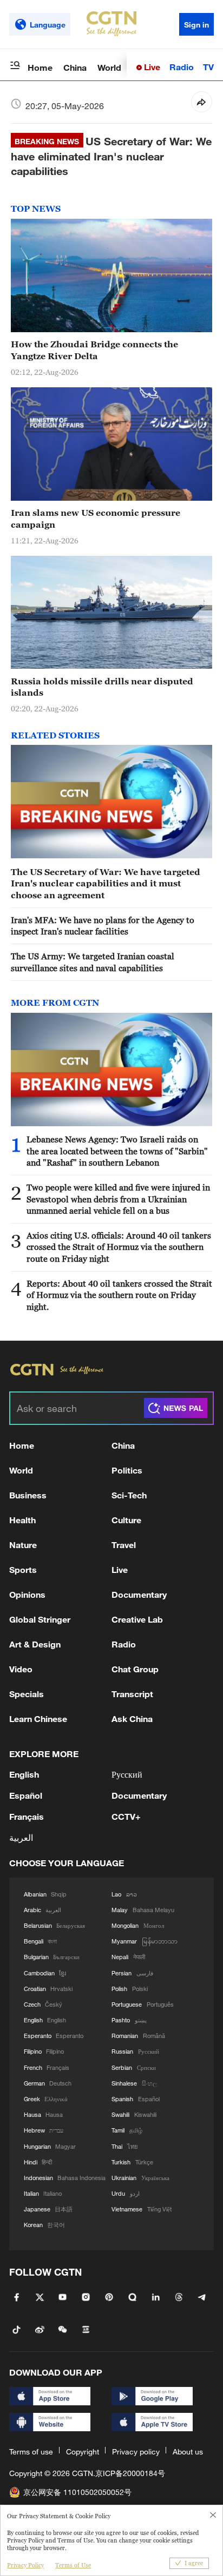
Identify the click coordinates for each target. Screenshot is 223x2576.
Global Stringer (40, 1619)
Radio (182, 67)
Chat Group (135, 1669)
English (24, 1774)
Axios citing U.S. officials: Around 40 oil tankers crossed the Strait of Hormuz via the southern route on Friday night (119, 1247)
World (109, 67)
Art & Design (35, 1644)
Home (40, 67)
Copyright (83, 2451)
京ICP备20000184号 (130, 2473)
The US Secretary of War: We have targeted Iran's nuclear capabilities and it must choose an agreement (106, 883)
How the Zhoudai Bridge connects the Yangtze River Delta (94, 350)
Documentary (139, 1594)
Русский (127, 1774)
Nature (23, 1545)
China (75, 67)
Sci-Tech (129, 1495)
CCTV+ (126, 1816)
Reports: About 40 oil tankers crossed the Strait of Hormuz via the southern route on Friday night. (119, 1295)
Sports (23, 1569)
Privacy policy (136, 2451)
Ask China (132, 1719)
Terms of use (31, 2451)
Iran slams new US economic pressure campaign (96, 518)
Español (26, 1795)
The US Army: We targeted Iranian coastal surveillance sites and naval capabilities (93, 962)
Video (21, 1669)
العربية (21, 1837)
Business (28, 1495)
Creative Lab (137, 1619)
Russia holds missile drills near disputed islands (102, 687)
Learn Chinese (38, 1719)
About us (188, 2451)
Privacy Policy (25, 2565)
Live (151, 67)
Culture (126, 1520)
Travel (124, 1545)
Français (27, 1816)
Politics (127, 1470)
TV (208, 67)
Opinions (27, 1594)
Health (22, 1520)
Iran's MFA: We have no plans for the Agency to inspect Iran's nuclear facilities (103, 926)
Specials (27, 1694)
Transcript (132, 1694)
